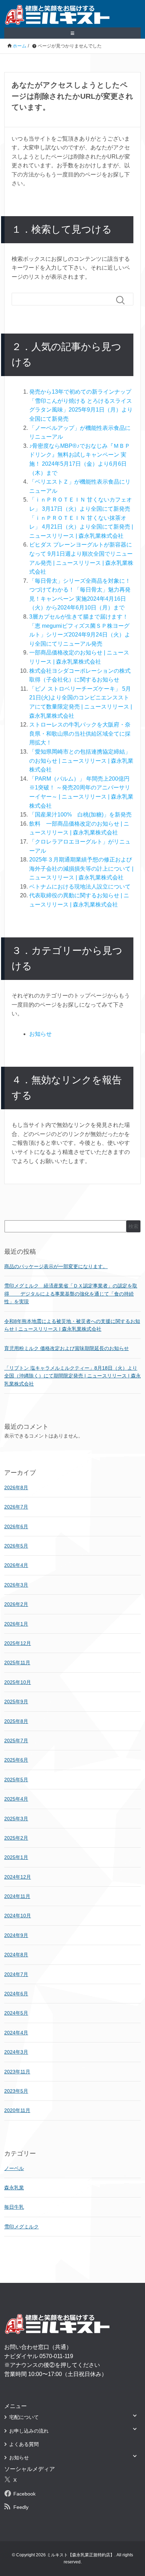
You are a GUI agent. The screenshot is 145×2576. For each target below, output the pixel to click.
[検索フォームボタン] (123, 300)
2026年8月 (16, 1487)
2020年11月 (17, 2110)
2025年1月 (16, 1857)
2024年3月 (16, 2052)
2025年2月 (16, 1838)
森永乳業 (14, 2188)
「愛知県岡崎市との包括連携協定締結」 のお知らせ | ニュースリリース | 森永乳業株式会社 (81, 761)
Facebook (24, 2494)
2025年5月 (16, 1780)
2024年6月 (16, 1994)
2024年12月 (18, 1877)
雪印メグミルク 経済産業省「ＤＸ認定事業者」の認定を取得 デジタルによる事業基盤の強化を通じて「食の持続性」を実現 (71, 1294)
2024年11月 (17, 1896)
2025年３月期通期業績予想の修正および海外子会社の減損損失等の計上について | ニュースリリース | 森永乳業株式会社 (81, 869)
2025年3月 (16, 1819)
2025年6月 (16, 1760)
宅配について (24, 2417)
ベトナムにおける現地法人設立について (80, 887)
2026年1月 (16, 1624)
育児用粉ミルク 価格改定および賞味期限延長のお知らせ (67, 1348)
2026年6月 (16, 1526)
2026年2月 (16, 1604)
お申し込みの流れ (29, 2431)
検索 (133, 1226)
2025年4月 (16, 1799)
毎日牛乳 (14, 2207)
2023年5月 (16, 2091)
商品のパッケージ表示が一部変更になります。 (56, 1266)
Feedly (21, 2507)
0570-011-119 (56, 2356)
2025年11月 (17, 1663)
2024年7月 (16, 1974)
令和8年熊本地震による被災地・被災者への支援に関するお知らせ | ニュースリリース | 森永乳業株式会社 (72, 1325)
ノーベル (14, 2168)
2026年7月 (16, 1507)
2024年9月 (16, 1935)
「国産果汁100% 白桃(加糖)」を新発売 (80, 815)
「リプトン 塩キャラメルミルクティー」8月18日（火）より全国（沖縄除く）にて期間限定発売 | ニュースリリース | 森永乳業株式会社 (72, 1376)
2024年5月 (16, 2013)
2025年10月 (18, 1682)
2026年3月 (16, 1585)
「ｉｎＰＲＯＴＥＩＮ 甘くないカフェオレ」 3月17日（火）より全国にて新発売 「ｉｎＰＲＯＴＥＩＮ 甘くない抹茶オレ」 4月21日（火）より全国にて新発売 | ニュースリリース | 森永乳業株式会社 (81, 518)
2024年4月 (16, 2033)
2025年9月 (16, 1702)
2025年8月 (16, 1721)
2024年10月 (18, 1916)
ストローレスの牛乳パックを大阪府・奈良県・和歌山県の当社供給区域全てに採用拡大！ (80, 734)
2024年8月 (16, 1955)
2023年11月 (17, 2072)
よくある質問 (24, 2444)
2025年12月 (18, 1643)
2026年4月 (16, 1565)
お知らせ (40, 1034)
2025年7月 (16, 1741)
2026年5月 (16, 1546)
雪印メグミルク (21, 2227)
